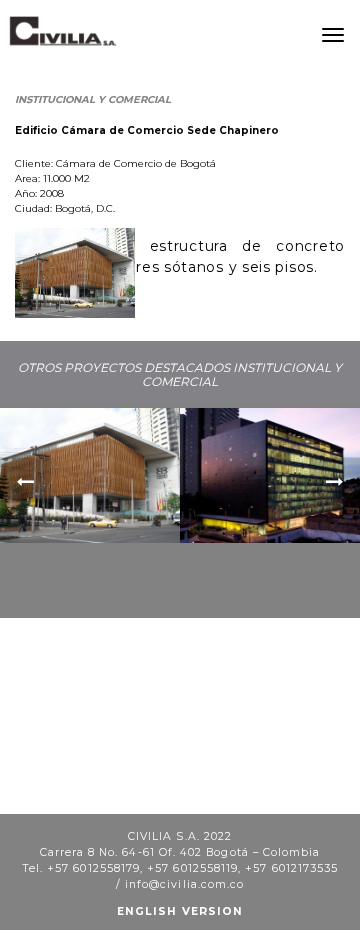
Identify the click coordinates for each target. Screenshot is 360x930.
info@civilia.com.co (184, 884)
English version (180, 911)
